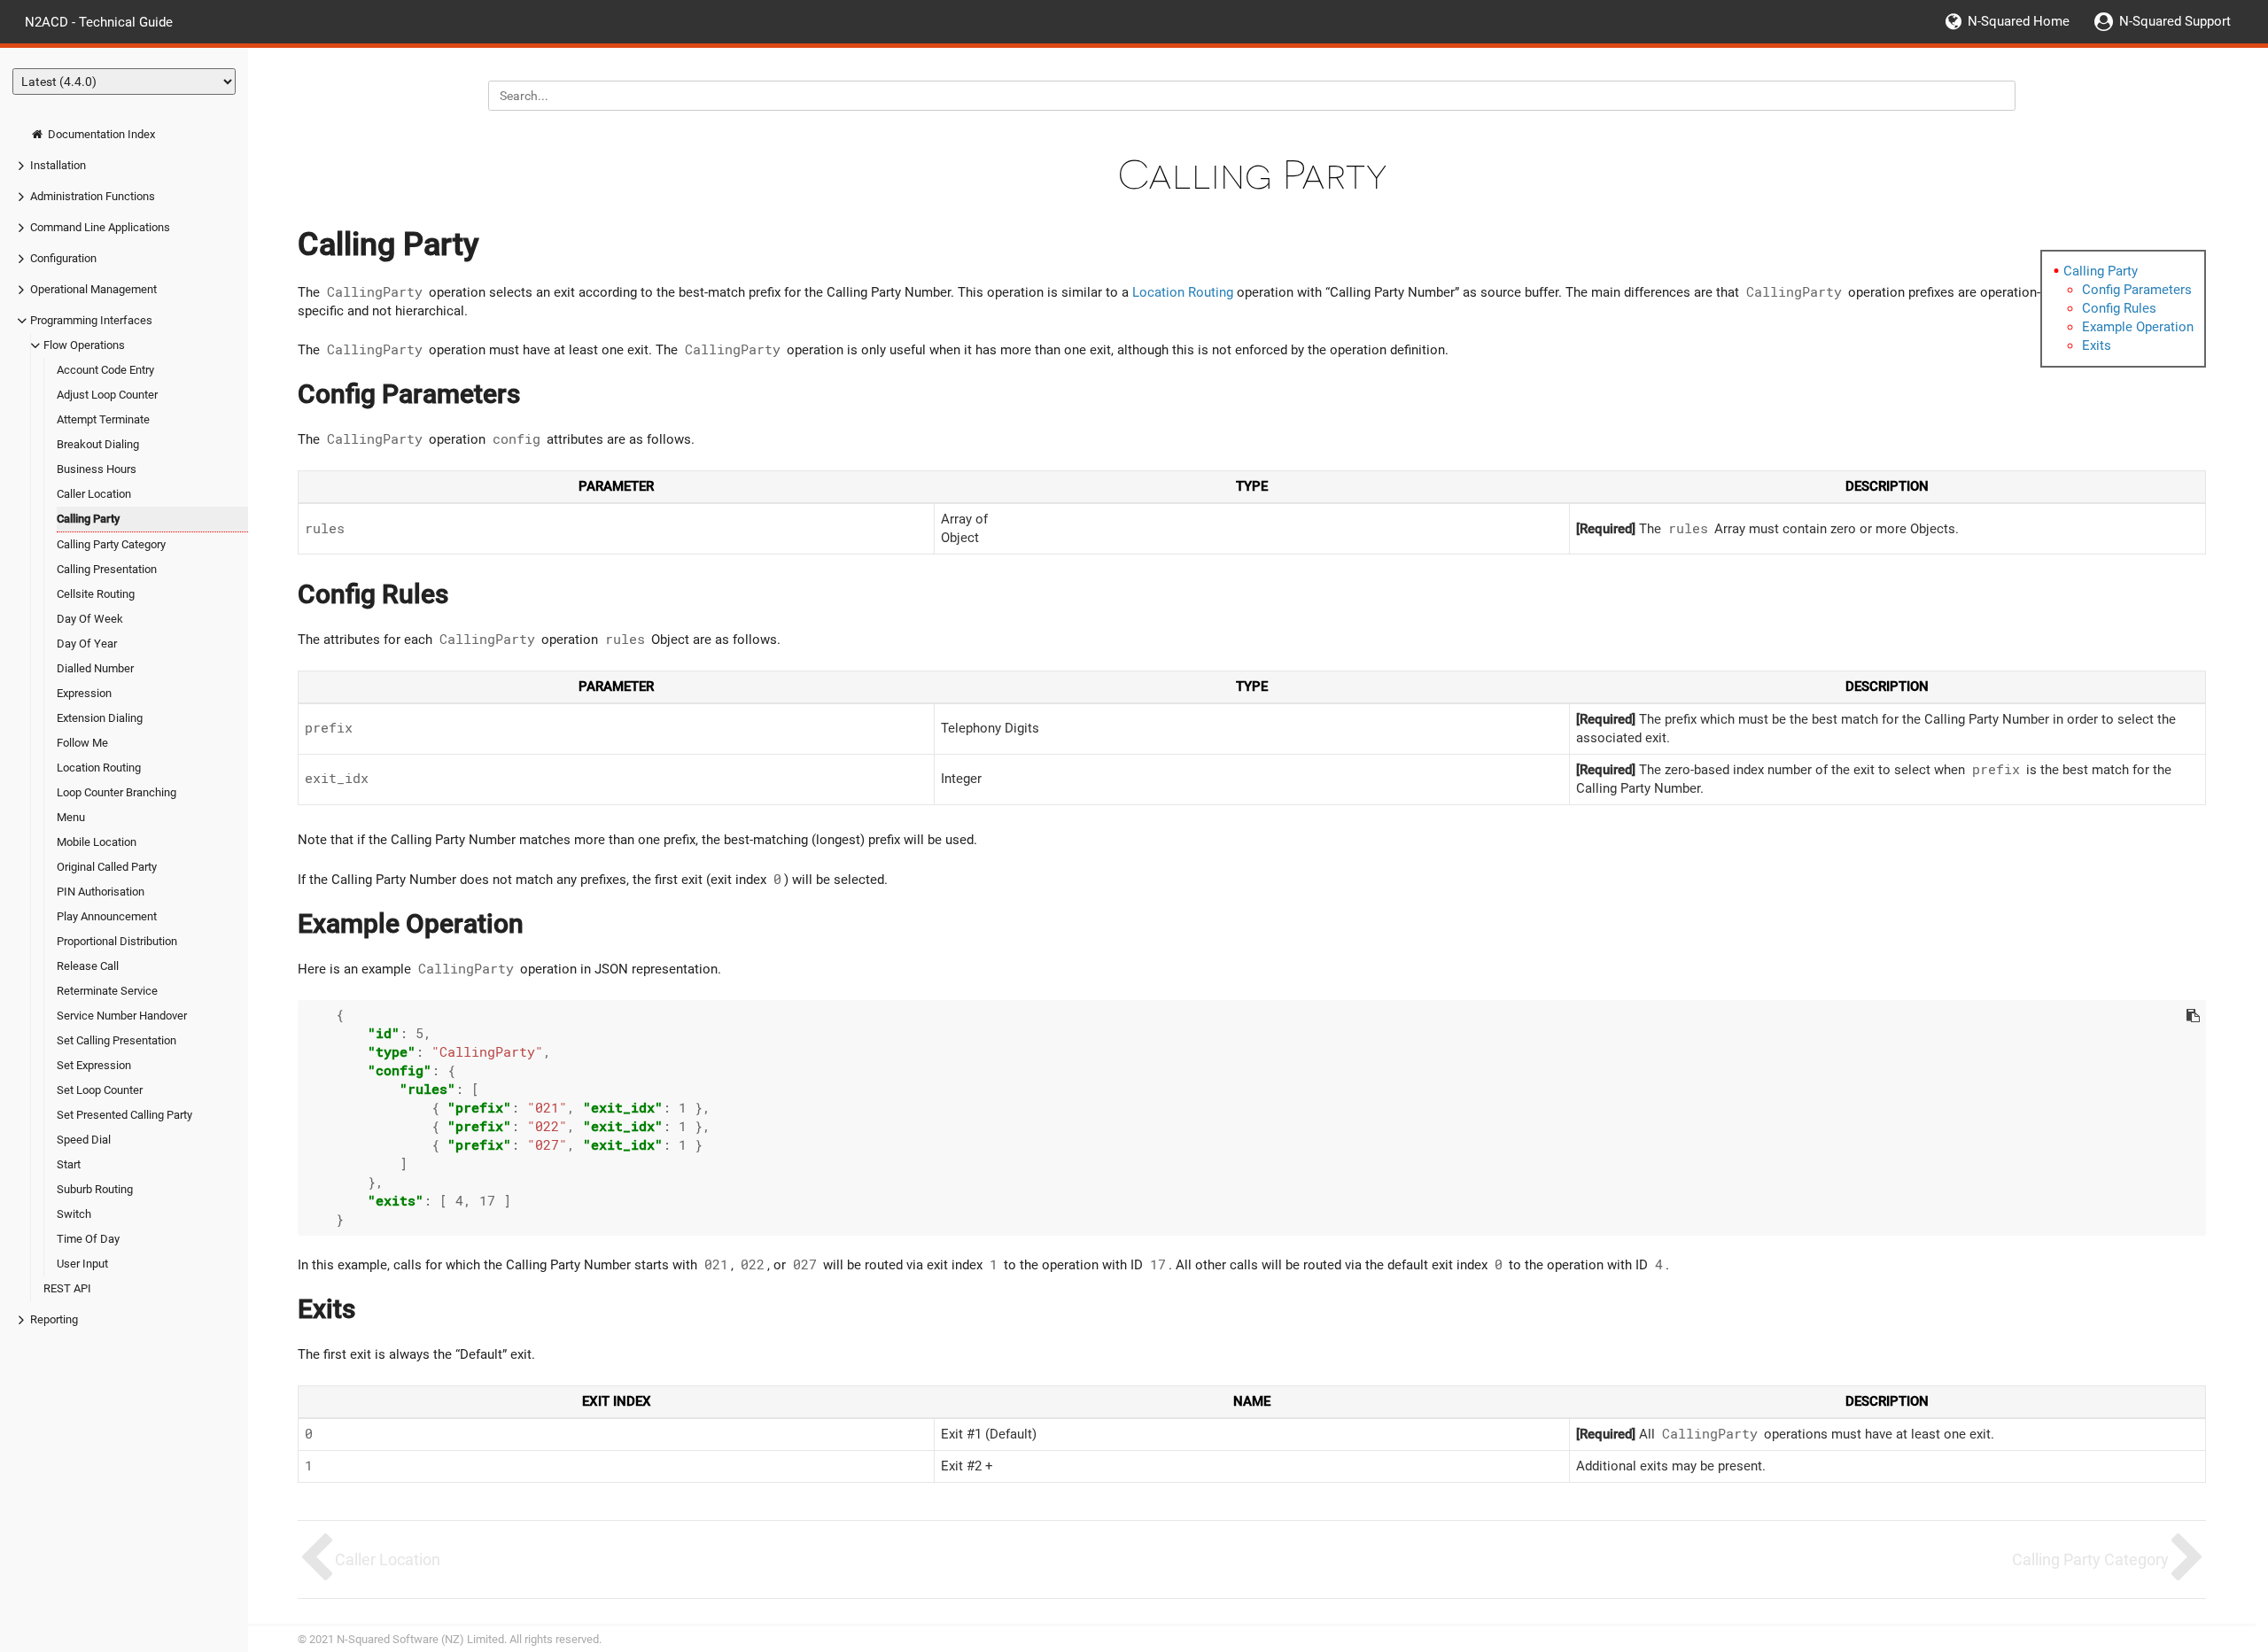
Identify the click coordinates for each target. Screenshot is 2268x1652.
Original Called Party (107, 867)
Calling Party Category (111, 544)
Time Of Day (88, 1239)
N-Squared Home (2019, 21)
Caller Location (94, 494)
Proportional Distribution (117, 941)
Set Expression (94, 1065)
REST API (67, 1288)
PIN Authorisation (101, 892)
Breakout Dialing (98, 444)
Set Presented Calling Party (124, 1115)
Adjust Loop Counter (107, 395)
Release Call (88, 966)
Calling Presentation (107, 569)
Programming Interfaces (91, 320)
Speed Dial (84, 1140)
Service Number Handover (122, 1016)
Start (69, 1164)
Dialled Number (95, 668)
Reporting (54, 1319)
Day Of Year (87, 644)
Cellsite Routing (96, 594)
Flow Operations (84, 345)
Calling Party (88, 519)
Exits (2097, 345)
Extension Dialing (100, 718)
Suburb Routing (95, 1189)
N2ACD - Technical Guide (99, 21)
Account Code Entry (105, 370)
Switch (74, 1214)
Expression (84, 693)
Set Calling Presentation (117, 1040)
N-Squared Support (2175, 21)
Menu (71, 817)
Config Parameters (2137, 290)
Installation (58, 165)
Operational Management (93, 289)
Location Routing (99, 768)
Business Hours (97, 469)
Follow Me (82, 743)
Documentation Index (100, 134)
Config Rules (2119, 308)
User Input (82, 1264)
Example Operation (2138, 327)
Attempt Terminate (103, 419)
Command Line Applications (100, 227)
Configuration (63, 258)
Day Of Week (90, 619)
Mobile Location (97, 842)
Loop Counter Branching (117, 792)
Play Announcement (107, 916)
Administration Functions (93, 196)
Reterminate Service (107, 991)
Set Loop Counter (100, 1090)
